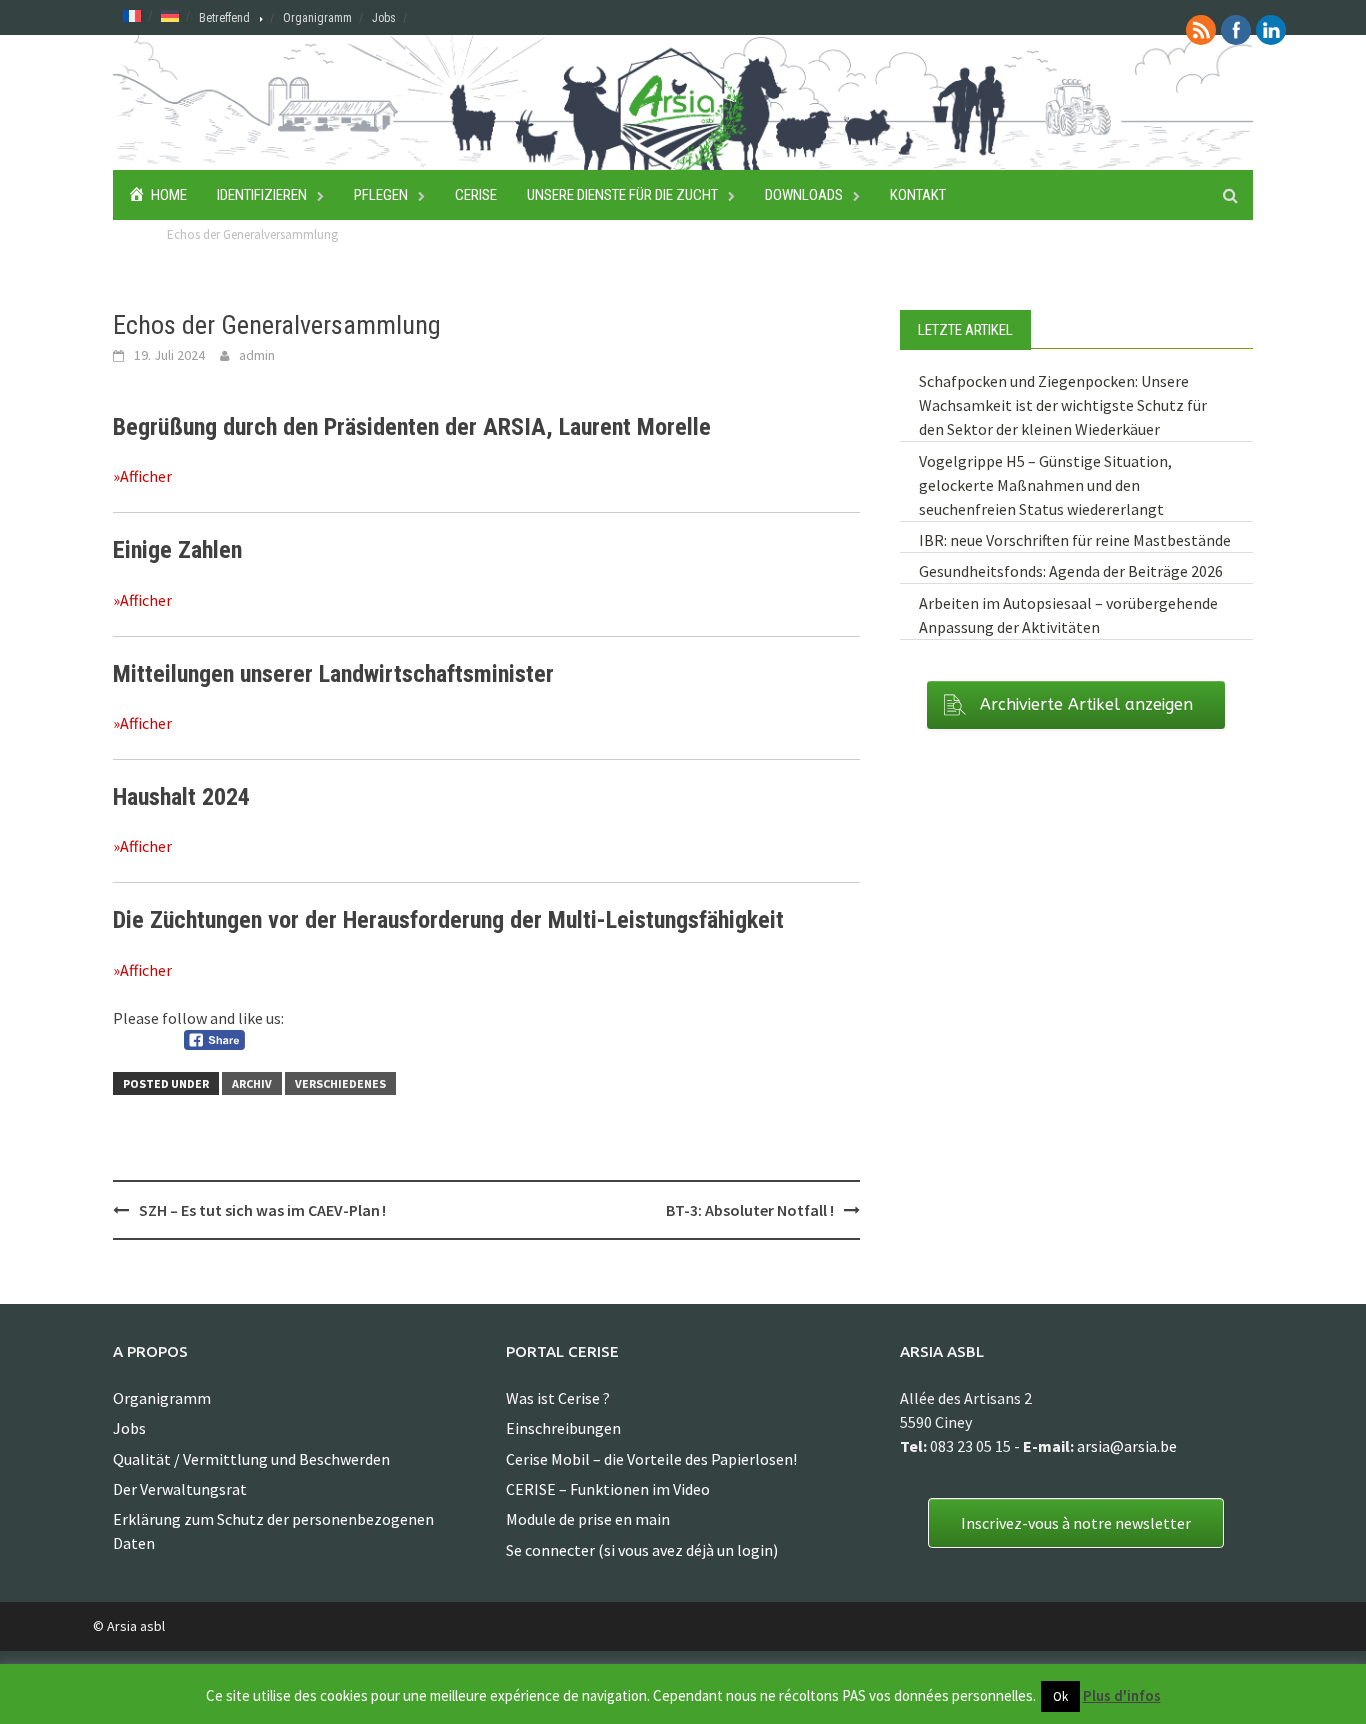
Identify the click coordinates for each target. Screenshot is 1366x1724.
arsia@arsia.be (1127, 1446)
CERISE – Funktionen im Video (608, 1489)
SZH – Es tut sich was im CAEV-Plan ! (262, 1210)
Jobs (384, 18)
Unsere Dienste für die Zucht (622, 195)
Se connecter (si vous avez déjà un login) (642, 1550)
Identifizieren (262, 195)
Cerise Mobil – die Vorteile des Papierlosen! (651, 1459)
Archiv (252, 1083)
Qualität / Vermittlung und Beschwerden (251, 1459)
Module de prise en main (588, 1519)
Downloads (804, 195)
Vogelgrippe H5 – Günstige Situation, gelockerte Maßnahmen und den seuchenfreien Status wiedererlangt (1045, 485)
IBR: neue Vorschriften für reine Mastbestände (1075, 540)
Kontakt (918, 195)
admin (257, 355)
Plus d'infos (1122, 1695)
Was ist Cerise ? (558, 1398)
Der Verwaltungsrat (180, 1489)
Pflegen (381, 195)
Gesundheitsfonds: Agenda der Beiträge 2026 (1071, 571)
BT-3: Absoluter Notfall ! (750, 1210)
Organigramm (317, 18)
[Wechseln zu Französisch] (132, 15)
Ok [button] (1060, 1696)
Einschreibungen (563, 1428)
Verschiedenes (340, 1083)
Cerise (476, 195)
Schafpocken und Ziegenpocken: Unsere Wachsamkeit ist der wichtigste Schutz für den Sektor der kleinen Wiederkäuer (1063, 405)
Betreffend (224, 18)
